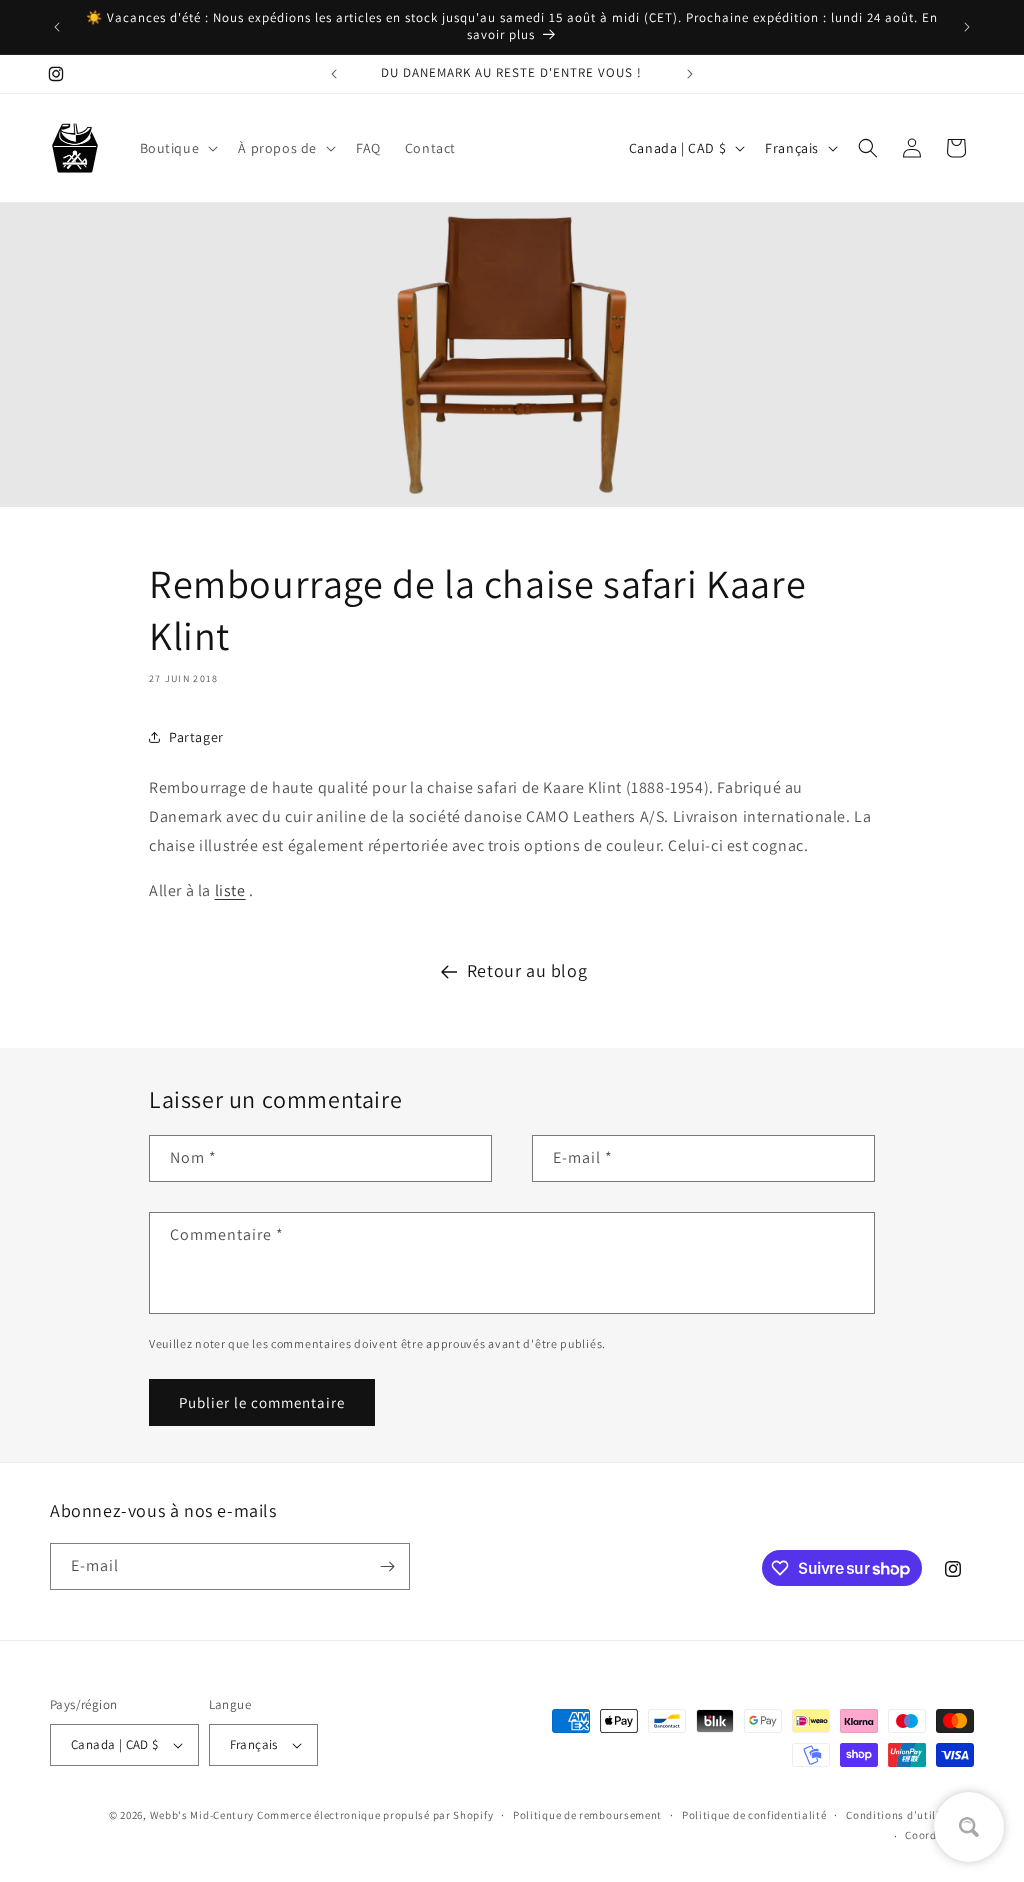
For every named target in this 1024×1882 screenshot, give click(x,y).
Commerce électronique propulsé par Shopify (375, 1815)
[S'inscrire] (387, 1566)
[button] (177, 148)
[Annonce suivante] (967, 27)
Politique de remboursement (587, 1815)
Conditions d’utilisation (910, 1815)
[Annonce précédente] (57, 27)
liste (230, 890)
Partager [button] (196, 737)
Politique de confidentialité (754, 1815)
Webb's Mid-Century (202, 1815)
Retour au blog (527, 970)
